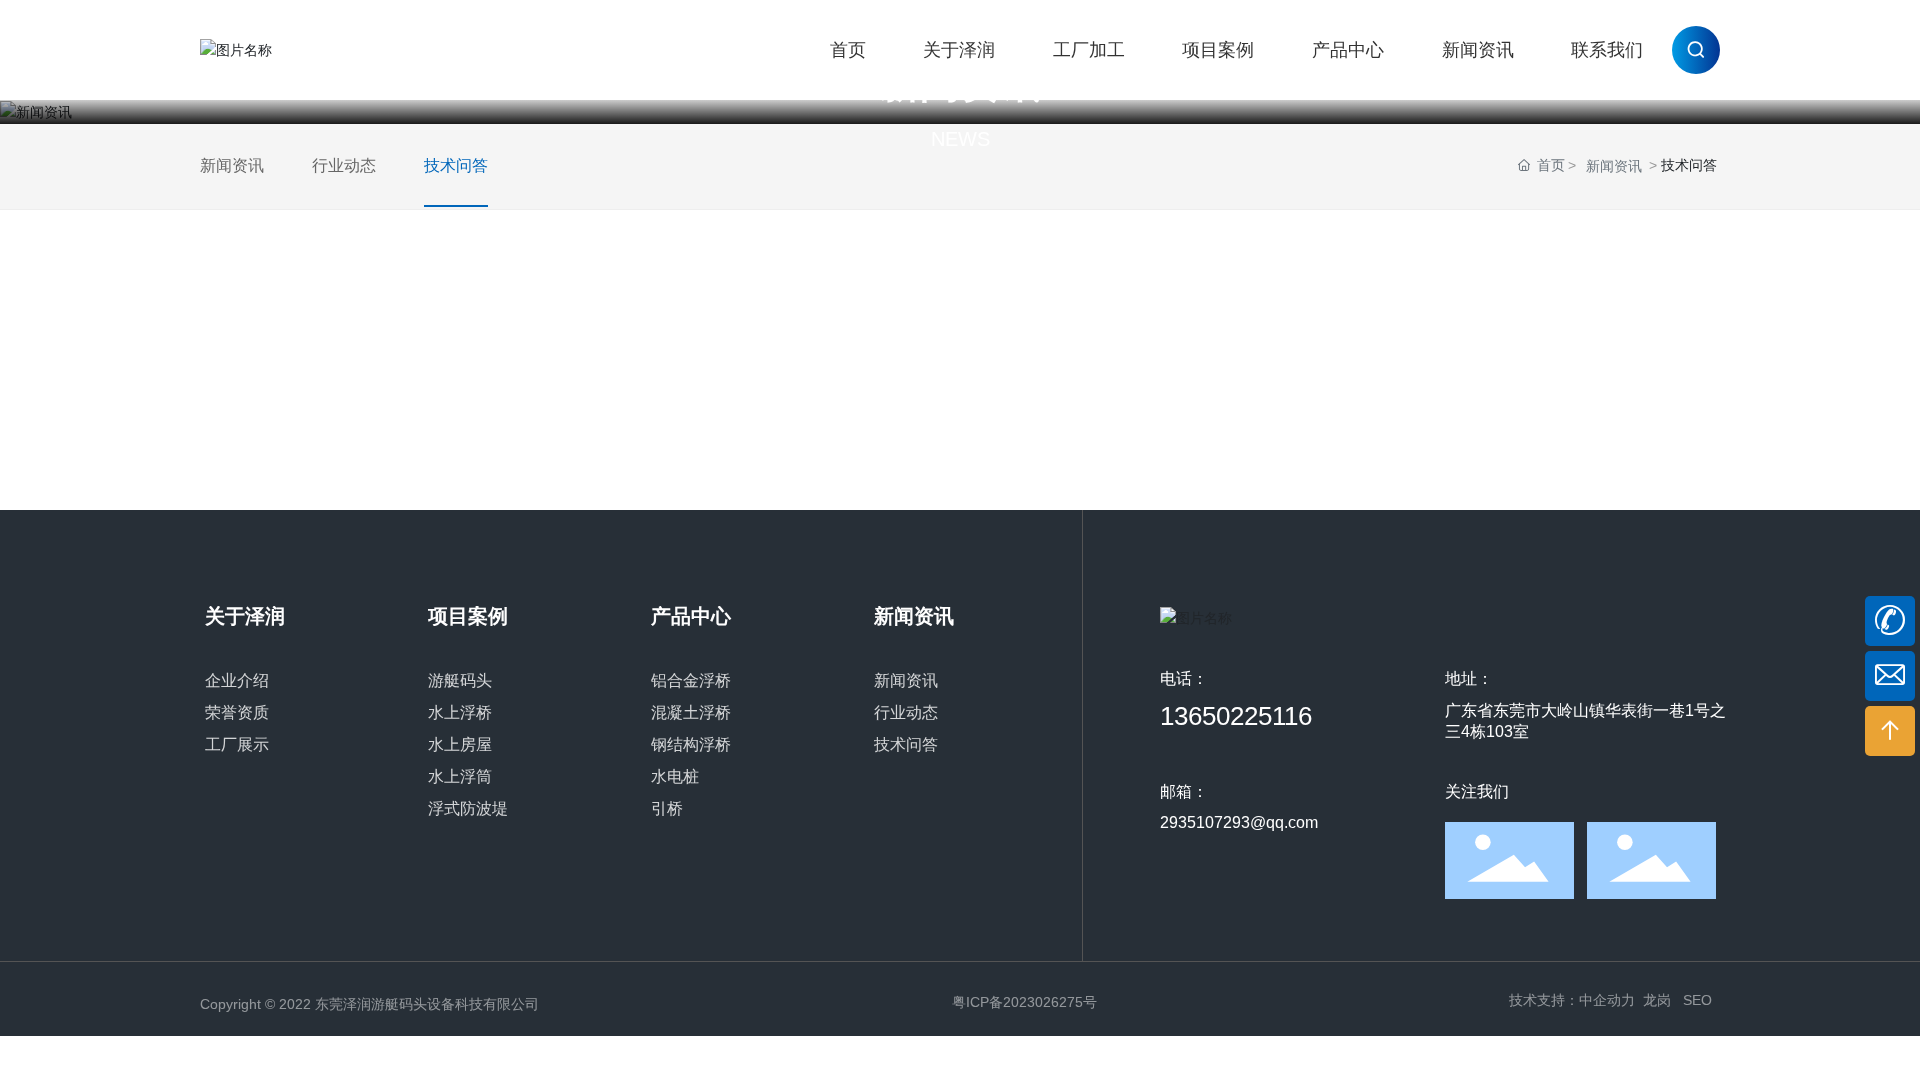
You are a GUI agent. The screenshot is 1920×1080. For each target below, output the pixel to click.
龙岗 (1657, 1000)
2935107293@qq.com (1239, 822)
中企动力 (1607, 1000)
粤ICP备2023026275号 (1024, 1002)
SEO (1697, 1000)
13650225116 (1236, 716)
